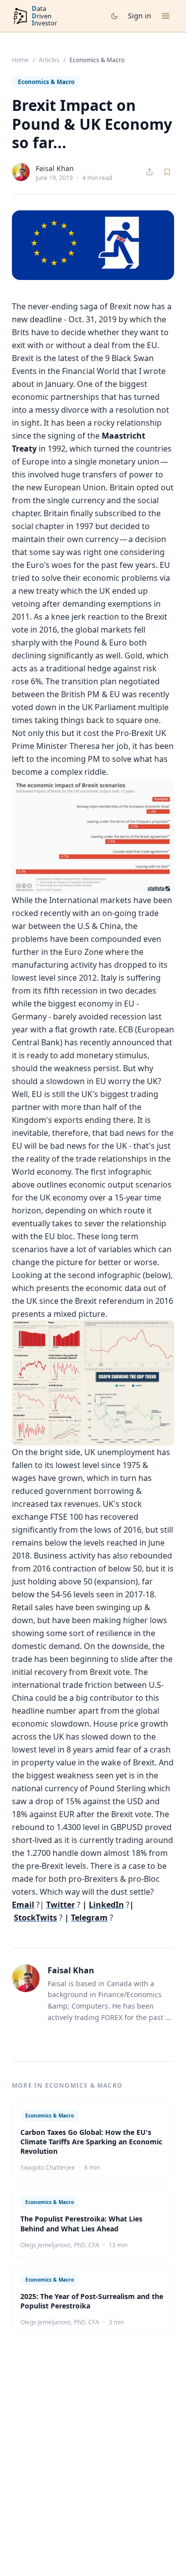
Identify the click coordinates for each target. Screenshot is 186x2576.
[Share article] (150, 172)
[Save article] (167, 172)
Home (20, 60)
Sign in (140, 16)
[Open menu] (166, 16)
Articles (49, 60)
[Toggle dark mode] (114, 16)
